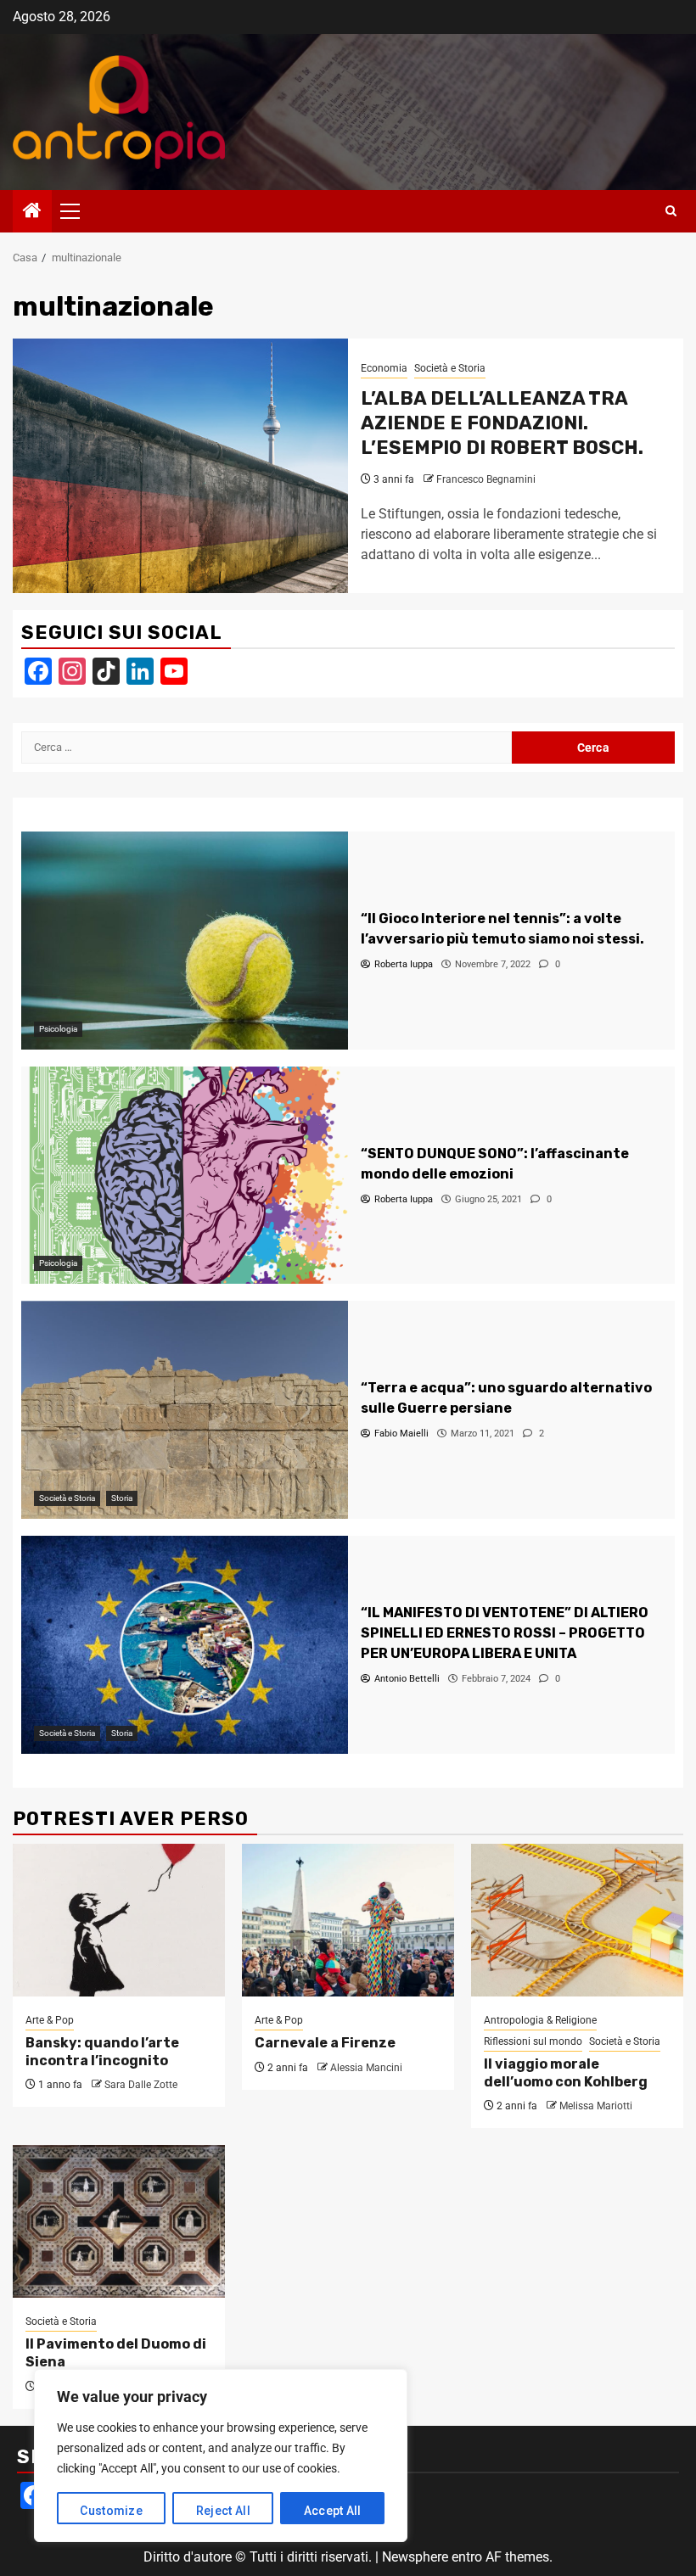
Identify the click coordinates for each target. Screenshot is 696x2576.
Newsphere (415, 2557)
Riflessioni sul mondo (533, 2041)
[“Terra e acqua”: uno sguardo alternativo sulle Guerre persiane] (185, 1410)
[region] (221, 2456)
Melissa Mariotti (596, 2106)
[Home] (32, 212)
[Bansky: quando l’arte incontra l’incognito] (119, 1920)
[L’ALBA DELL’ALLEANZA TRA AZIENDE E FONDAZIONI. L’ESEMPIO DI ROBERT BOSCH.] (180, 466)
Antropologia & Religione (540, 2020)
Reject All (223, 2511)
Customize (111, 2511)
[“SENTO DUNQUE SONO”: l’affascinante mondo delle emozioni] (185, 1176)
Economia (384, 368)
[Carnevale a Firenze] (348, 1920)
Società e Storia (450, 368)
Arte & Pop (50, 2020)
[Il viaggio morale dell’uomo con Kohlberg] (577, 1920)
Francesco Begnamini (486, 479)
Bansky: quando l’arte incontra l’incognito (102, 2052)
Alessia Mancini (366, 2068)
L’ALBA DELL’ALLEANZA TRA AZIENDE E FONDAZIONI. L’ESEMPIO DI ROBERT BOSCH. (502, 423)
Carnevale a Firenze (325, 2043)
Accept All (333, 2511)
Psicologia (58, 1029)
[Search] (671, 211)
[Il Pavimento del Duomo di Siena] (119, 2221)
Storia (122, 1498)
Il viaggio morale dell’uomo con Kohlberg (566, 2073)
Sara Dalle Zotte (141, 2085)
